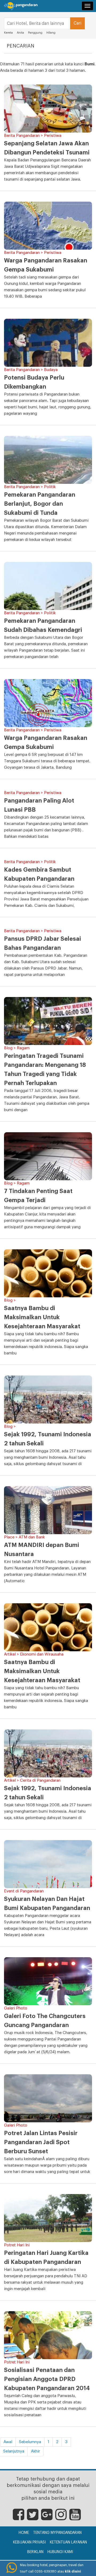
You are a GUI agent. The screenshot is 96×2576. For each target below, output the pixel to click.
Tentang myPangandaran (57, 2533)
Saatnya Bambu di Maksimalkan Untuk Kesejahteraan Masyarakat (42, 1317)
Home (24, 2533)
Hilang (51, 33)
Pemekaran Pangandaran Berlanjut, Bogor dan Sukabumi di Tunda (40, 504)
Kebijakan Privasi (29, 2542)
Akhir (35, 2451)
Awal (8, 2442)
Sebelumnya (30, 2442)
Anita (20, 33)
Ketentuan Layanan (68, 2542)
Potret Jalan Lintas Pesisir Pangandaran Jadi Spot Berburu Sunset (41, 2142)
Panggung (35, 33)
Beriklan (35, 2552)
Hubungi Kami (60, 2552)
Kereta (8, 33)
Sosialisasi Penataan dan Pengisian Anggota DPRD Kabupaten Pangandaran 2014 (47, 2379)
